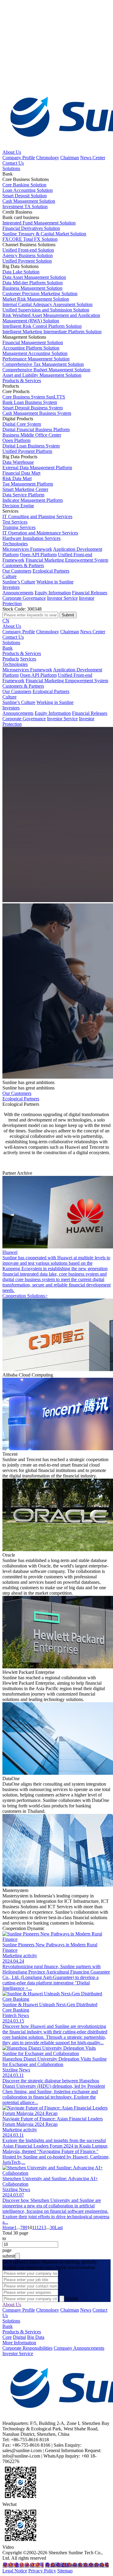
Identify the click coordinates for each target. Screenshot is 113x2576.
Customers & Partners (23, 565)
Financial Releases (90, 593)
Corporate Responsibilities (27, 2348)
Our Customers (17, 571)
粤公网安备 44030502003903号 (77, 2565)
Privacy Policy (42, 2571)
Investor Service (62, 598)
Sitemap (65, 2571)
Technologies (15, 544)
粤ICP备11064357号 (23, 2565)
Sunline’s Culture (19, 582)
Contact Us (13, 163)
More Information (19, 2343)
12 (39, 2227)
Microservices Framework (27, 549)
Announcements (18, 593)
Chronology (48, 158)
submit (9, 2256)
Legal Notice (15, 2571)
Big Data (36, 2337)
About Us (12, 152)
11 (34, 2227)
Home (8, 2227)
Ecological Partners (51, 571)
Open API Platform (38, 555)
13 (44, 2227)
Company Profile (19, 158)
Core (7, 2337)
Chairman (70, 158)
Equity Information (53, 593)
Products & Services (22, 381)
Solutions (11, 168)
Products (11, 659)
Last (59, 2227)
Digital (19, 2337)
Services (28, 659)
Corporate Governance (24, 598)
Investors (11, 587)
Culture (9, 576)
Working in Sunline (55, 582)
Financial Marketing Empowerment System (67, 560)
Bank (8, 648)
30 (52, 2227)
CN (6, 621)
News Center (93, 158)
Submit (71, 2298)
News (86, 2310)
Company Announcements (79, 2348)
